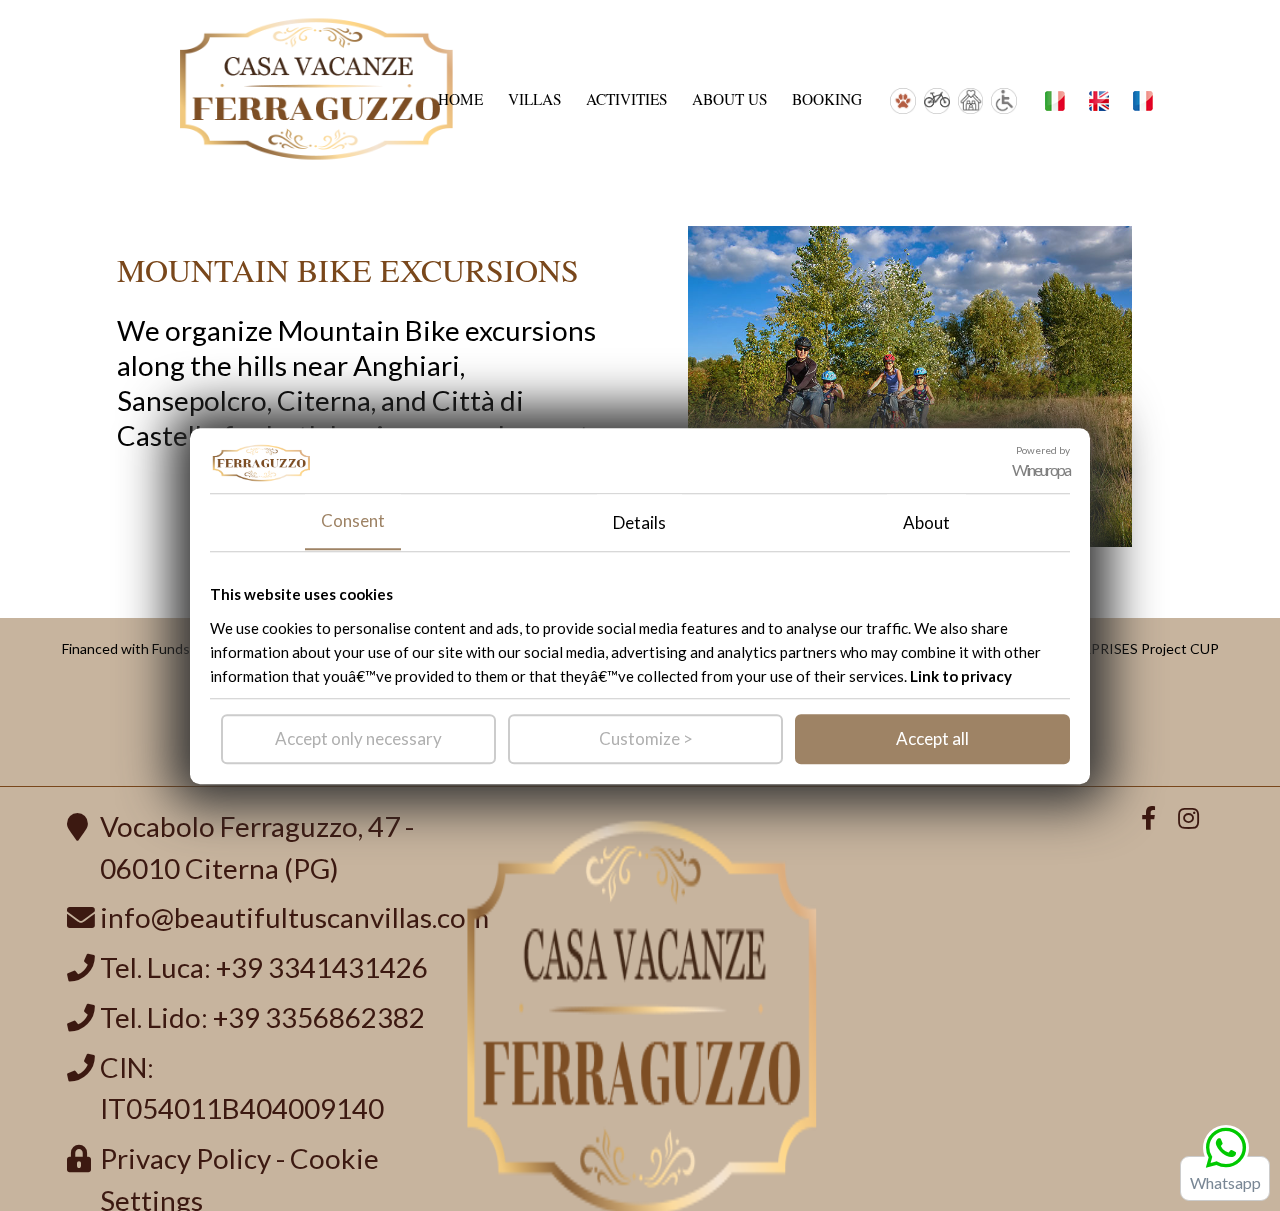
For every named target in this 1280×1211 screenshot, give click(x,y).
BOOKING (827, 99)
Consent (353, 520)
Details (639, 521)
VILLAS (535, 99)
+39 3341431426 (322, 967)
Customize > (646, 737)
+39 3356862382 (319, 1017)
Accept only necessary (358, 737)
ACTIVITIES (627, 99)
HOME (460, 99)
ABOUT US (730, 99)
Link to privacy (961, 675)
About (926, 521)
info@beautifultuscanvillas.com (294, 917)
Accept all (932, 737)
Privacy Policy (185, 1158)
